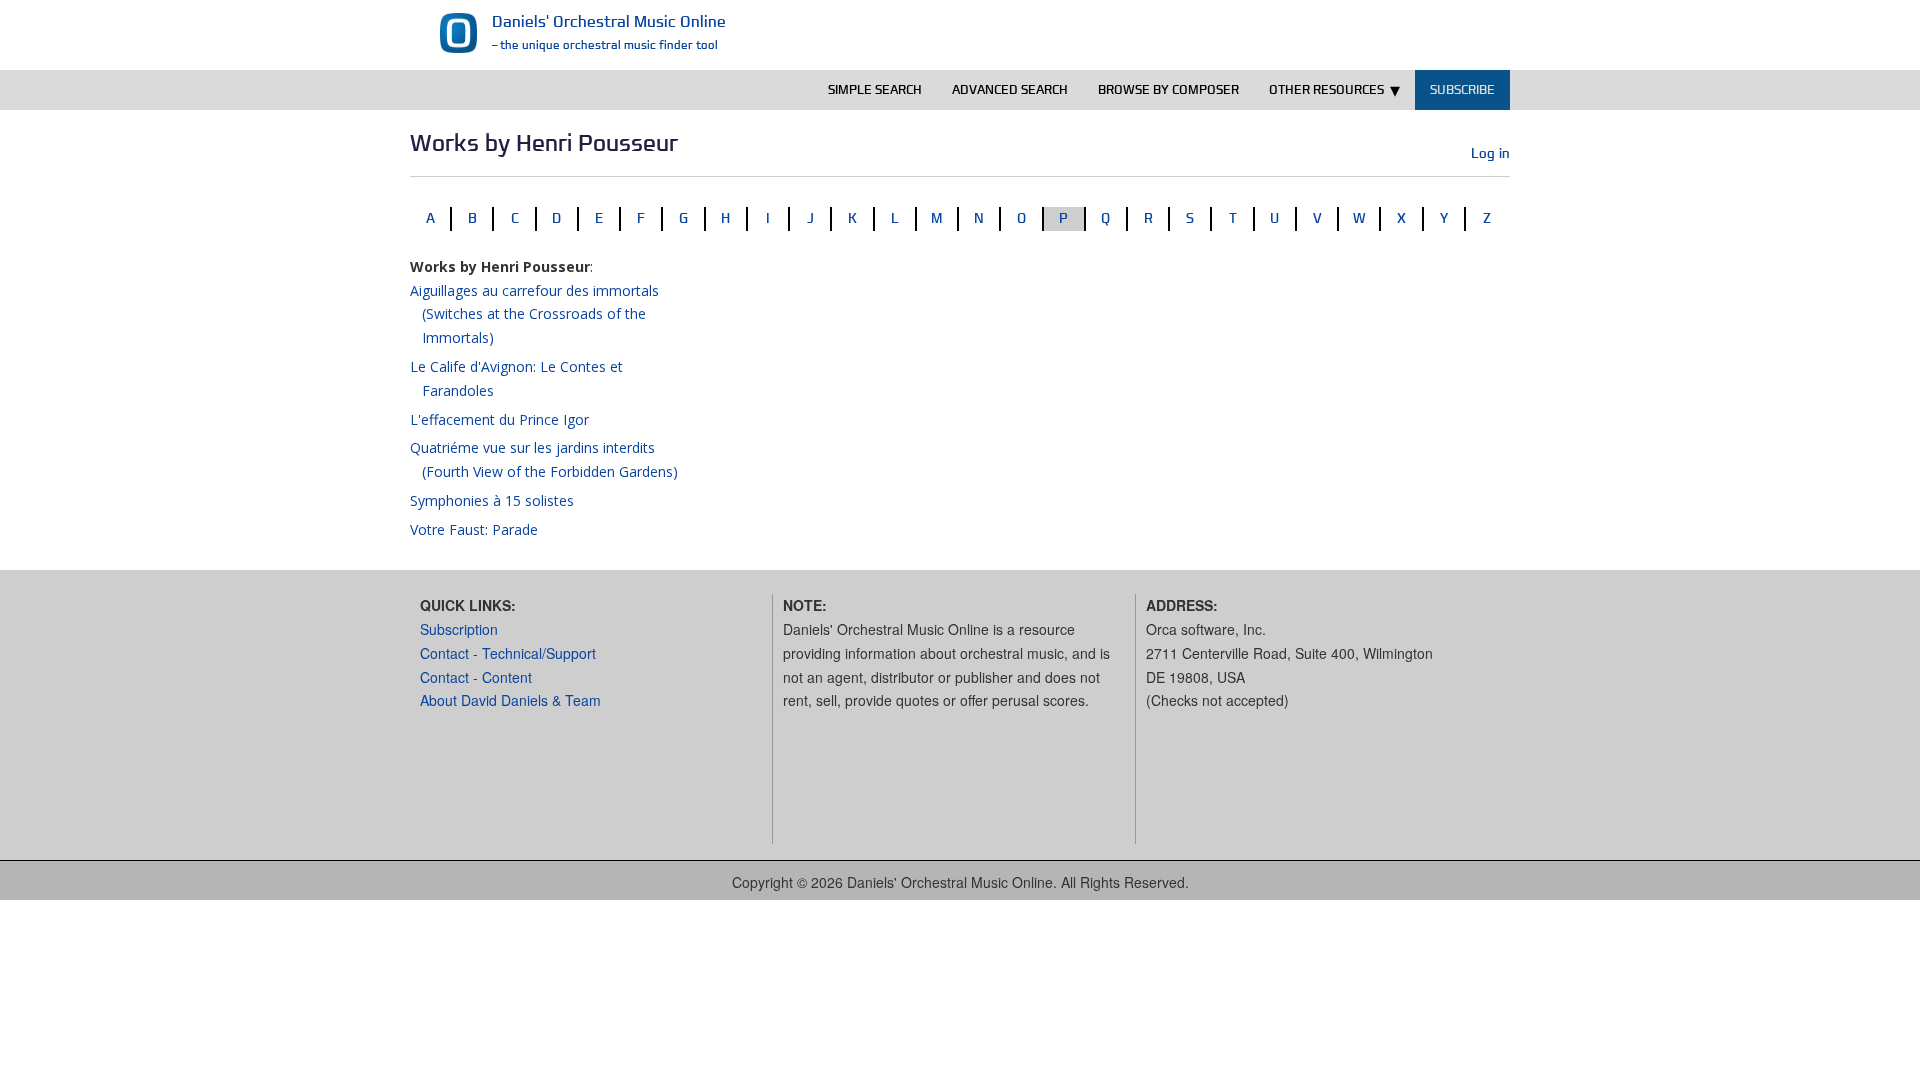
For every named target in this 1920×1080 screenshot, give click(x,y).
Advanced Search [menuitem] (1010, 89)
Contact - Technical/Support (508, 653)
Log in (1490, 153)
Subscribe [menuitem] (1462, 89)
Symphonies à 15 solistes (492, 500)
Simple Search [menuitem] (875, 89)
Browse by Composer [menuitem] (1168, 89)
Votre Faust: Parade (474, 529)
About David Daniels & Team (510, 700)
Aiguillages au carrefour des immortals (534, 314)
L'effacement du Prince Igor (499, 419)
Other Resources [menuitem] (1326, 89)
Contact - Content (476, 677)
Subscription (459, 629)
